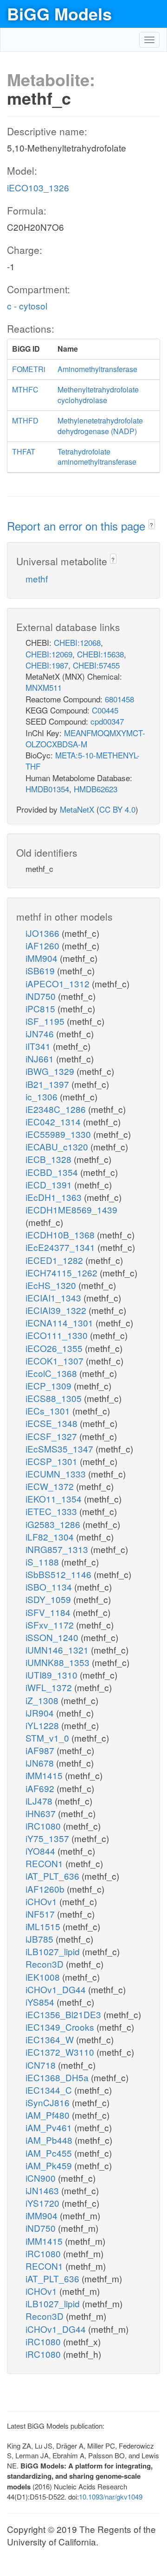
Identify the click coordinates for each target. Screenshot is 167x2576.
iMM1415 (45, 1775)
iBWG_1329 (51, 1071)
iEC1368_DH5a (58, 2077)
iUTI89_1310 (53, 1675)
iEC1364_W (51, 2039)
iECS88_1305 (55, 1398)
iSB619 (41, 970)
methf (37, 578)
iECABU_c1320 (58, 1146)
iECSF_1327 (52, 1436)
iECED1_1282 (55, 1260)
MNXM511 (44, 687)
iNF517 (41, 1914)
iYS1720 (44, 2203)
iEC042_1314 (54, 1121)
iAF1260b (46, 1889)
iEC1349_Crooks (61, 2027)
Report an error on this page (78, 526)
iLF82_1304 (51, 1537)
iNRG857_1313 (58, 1549)
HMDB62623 (96, 789)
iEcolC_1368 (52, 1373)
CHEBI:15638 (100, 654)
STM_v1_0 (48, 1738)
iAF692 (41, 1788)
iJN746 (41, 1033)
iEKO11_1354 (55, 1499)
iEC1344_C (50, 2090)
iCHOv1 (42, 1901)
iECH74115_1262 (63, 1272)
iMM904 (43, 958)
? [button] (151, 525)
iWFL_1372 (50, 1687)
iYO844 (42, 1851)
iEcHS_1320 (52, 1285)
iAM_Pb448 (50, 2140)
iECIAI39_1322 (57, 1310)
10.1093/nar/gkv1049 (111, 2497)
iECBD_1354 (53, 1172)
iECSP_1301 (53, 1461)
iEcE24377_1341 (61, 1247)
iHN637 (42, 1813)
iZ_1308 (43, 1700)
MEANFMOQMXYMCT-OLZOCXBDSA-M (85, 738)
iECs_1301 (49, 1411)
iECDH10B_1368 (61, 1234)
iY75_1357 (48, 1838)
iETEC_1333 (52, 1511)
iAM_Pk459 (50, 2165)
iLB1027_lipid (54, 1951)
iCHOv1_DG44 (57, 1989)
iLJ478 (40, 1801)
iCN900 (42, 2178)
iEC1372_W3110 (61, 2052)
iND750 (42, 996)
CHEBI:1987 (47, 665)
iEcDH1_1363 (55, 1197)
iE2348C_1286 (57, 1109)
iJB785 (41, 1939)
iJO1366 (44, 933)
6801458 (119, 699)
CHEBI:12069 (49, 654)
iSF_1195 (46, 1021)
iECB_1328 (50, 1159)
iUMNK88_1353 (59, 1662)
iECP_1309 (50, 1386)
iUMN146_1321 (58, 1650)
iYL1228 (43, 1725)
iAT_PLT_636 (54, 1876)
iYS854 (41, 2002)
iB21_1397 (48, 1084)
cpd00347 (107, 721)
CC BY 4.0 (117, 809)
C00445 (105, 710)
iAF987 (41, 1750)
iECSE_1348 (53, 1423)
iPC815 (42, 1008)
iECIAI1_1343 (55, 1297)
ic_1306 (43, 1096)
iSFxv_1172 (51, 1625)
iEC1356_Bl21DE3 (64, 2014)
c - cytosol (27, 306)
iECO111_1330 (58, 1335)
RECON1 (45, 1863)
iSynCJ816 (49, 2102)
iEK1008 (44, 1977)
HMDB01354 (47, 789)
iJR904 (41, 1713)
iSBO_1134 (50, 1587)
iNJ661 (41, 1058)
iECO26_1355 (55, 1348)
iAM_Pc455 (50, 2153)
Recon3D (46, 1964)
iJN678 (41, 1763)
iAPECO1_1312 (59, 983)
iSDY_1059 (49, 1599)
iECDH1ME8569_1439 (71, 1209)
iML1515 (44, 1926)
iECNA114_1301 (61, 1323)
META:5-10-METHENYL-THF (83, 761)
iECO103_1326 (38, 187)
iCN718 (42, 2065)
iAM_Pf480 (49, 2115)
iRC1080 (44, 1826)
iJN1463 (43, 2190)
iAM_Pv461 (50, 2127)
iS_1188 (43, 1562)
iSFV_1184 (49, 1612)
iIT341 (39, 1046)
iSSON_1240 (53, 1637)
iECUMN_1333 (57, 1474)
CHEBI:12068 (77, 642)
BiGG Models (59, 13)
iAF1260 (44, 945)
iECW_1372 (51, 1486)
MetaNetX (77, 809)
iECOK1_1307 (56, 1361)
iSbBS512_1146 (60, 1574)
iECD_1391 (50, 1184)
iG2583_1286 (54, 1524)
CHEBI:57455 (96, 665)
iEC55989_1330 (59, 1134)
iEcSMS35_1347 (61, 1449)
